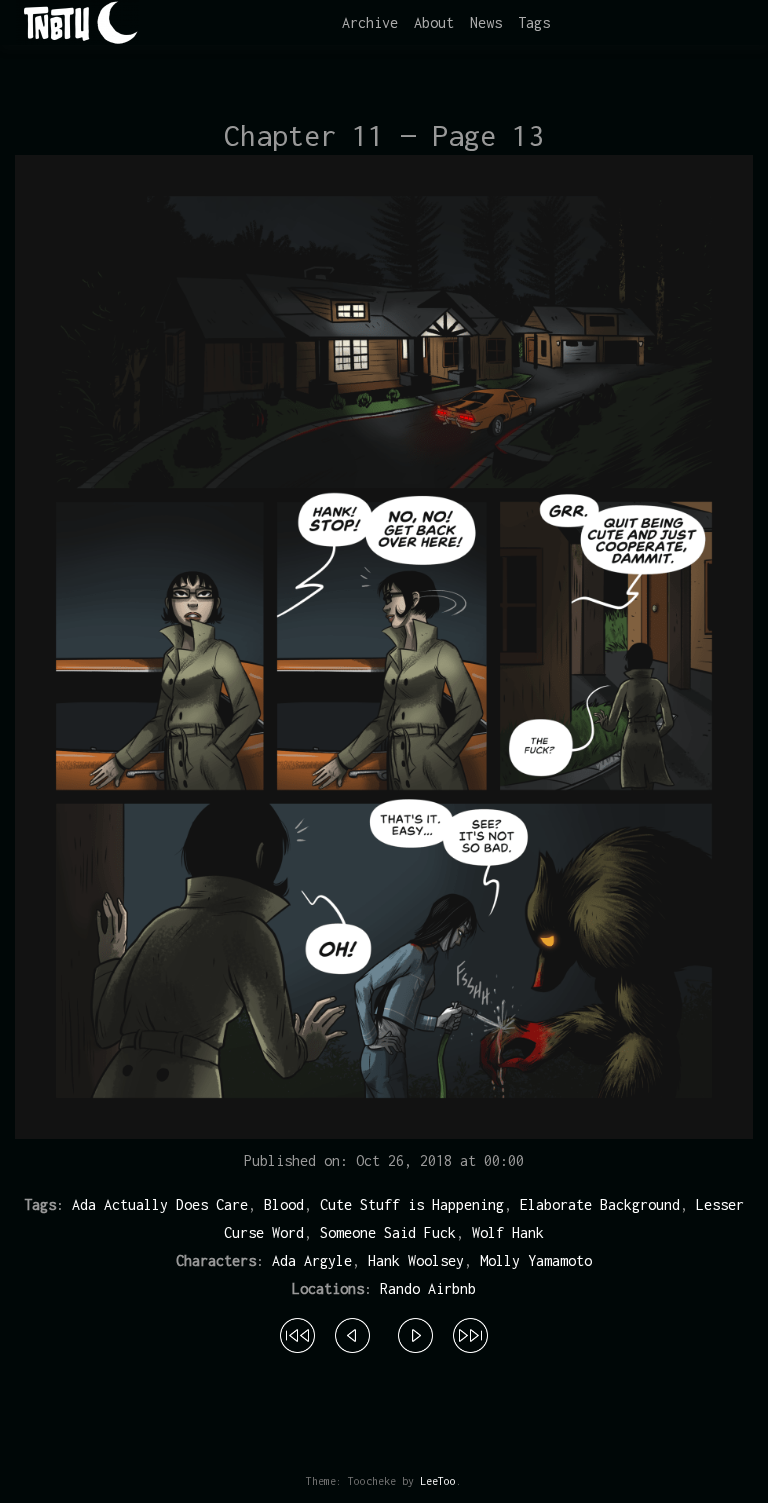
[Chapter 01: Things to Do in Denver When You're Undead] (297, 1332)
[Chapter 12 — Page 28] (470, 1332)
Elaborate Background (600, 1204)
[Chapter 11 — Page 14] (415, 1332)
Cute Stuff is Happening (412, 1204)
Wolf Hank (508, 1232)
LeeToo (438, 1481)
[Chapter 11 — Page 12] (352, 1332)
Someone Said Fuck (388, 1232)
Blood (284, 1204)
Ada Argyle (312, 1260)
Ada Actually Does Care (160, 1204)
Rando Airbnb (428, 1288)
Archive (370, 22)
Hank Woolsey (416, 1260)
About (434, 22)
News (486, 22)
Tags (534, 22)
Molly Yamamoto (536, 1260)
